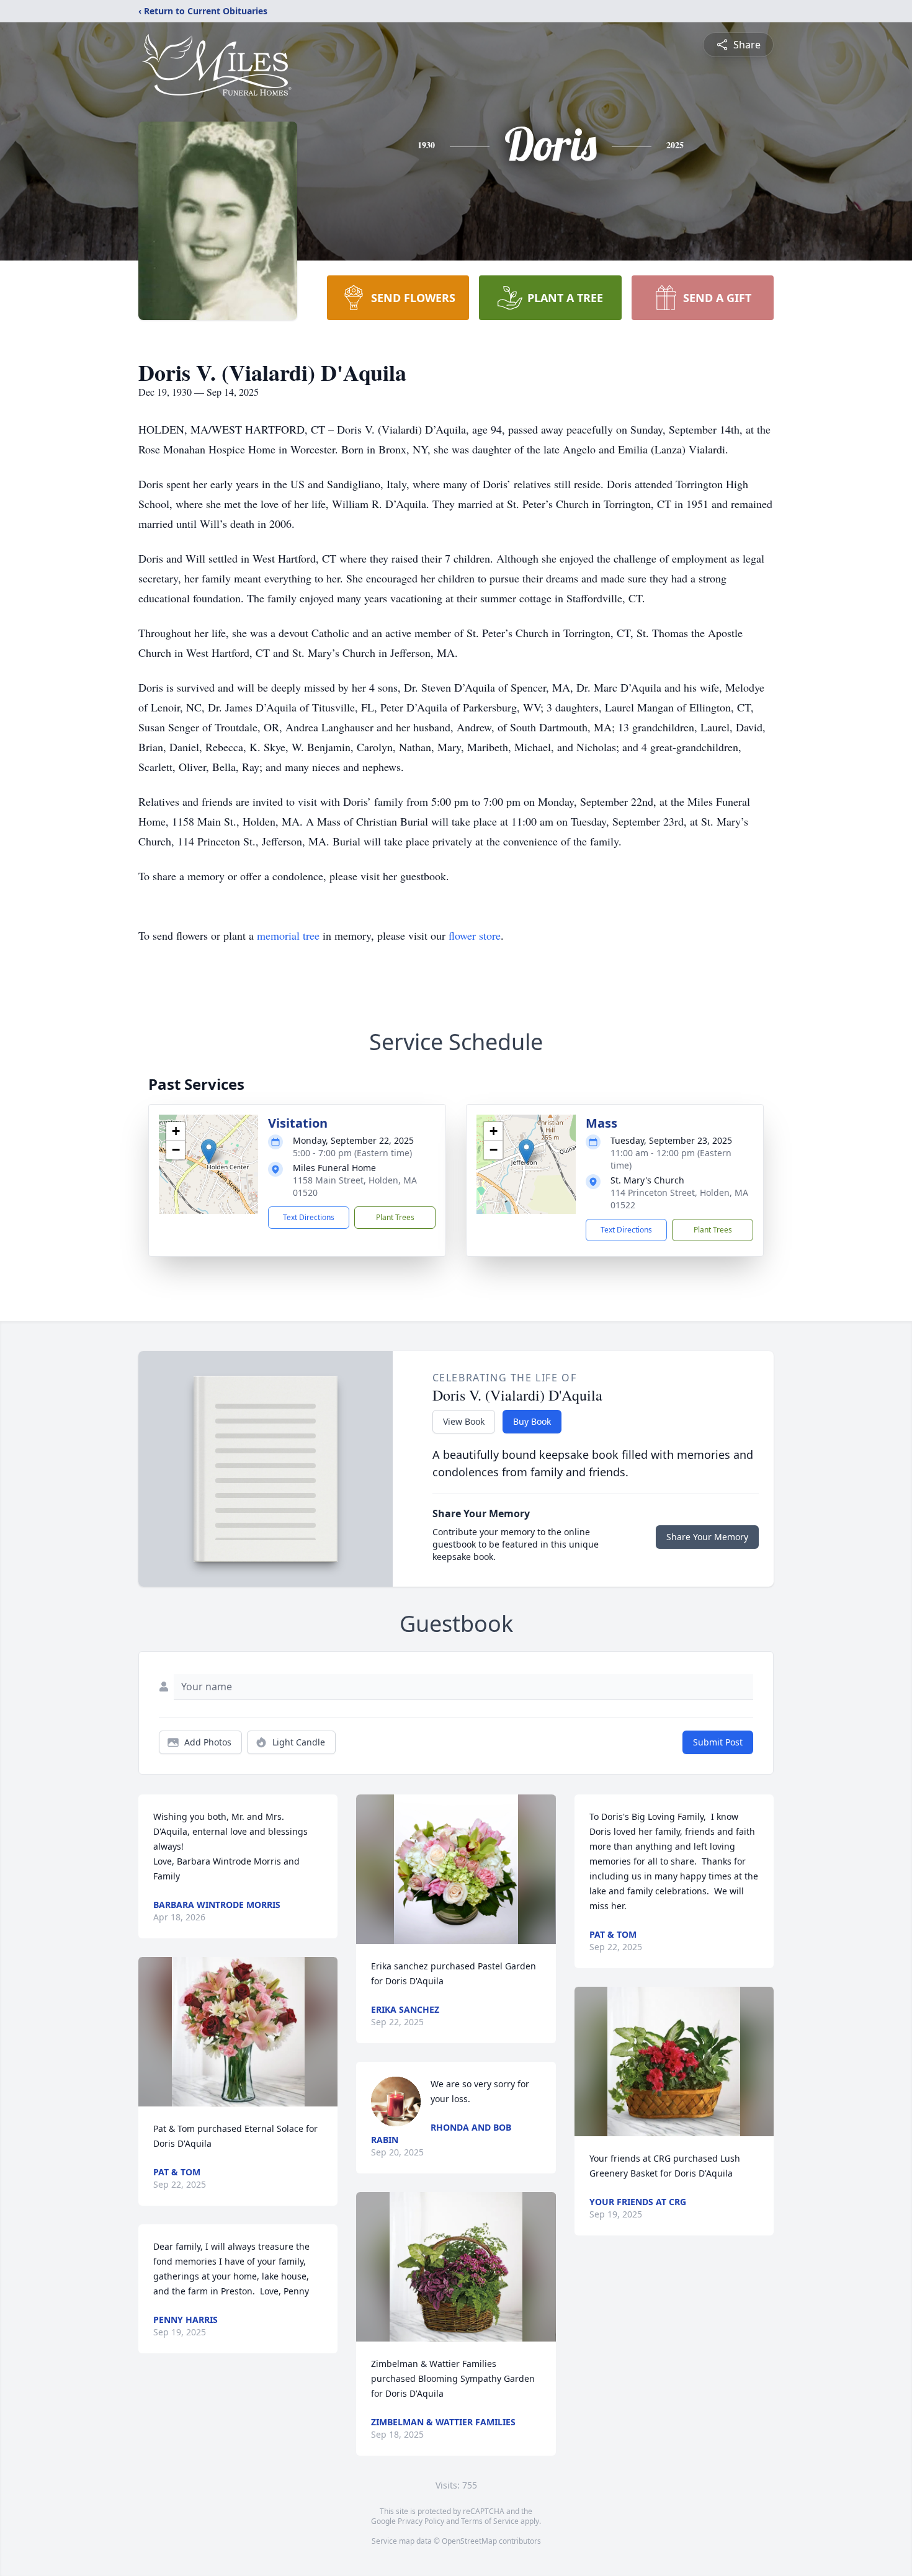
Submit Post (718, 1742)
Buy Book (532, 1421)
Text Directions (309, 1217)
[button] (209, 1152)
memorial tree (288, 935)
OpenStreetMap (469, 2541)
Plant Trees (395, 1217)
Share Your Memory (707, 1537)
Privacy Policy (421, 2521)
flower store (475, 935)
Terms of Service (490, 2521)
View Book (464, 1421)
